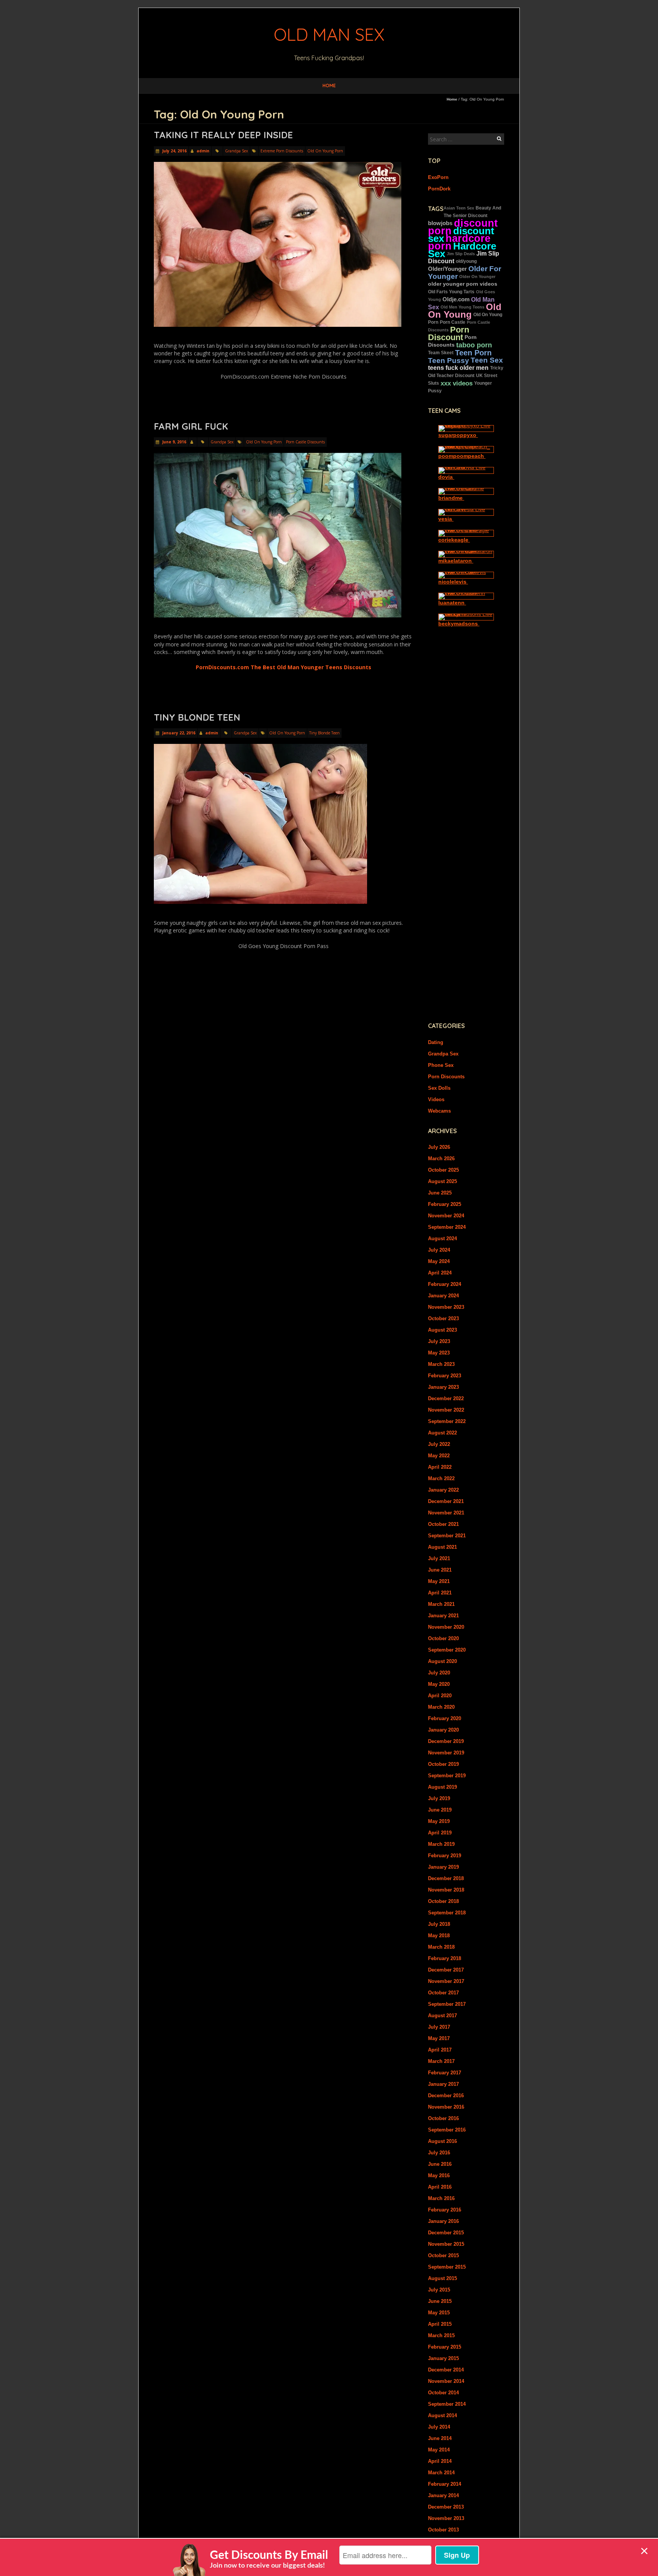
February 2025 (445, 1204)
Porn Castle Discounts (305, 442)
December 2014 (446, 2370)
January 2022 (443, 1490)
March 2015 (441, 2335)
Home (329, 86)
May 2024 (439, 1261)
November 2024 (446, 1216)
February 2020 (445, 1718)
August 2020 (442, 1661)
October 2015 (443, 2255)
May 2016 (439, 2175)
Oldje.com (456, 299)
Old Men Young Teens (462, 307)
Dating (436, 1042)
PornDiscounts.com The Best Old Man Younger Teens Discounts (283, 667)
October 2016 (443, 2118)
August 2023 (442, 1330)
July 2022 (439, 1444)
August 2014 (442, 2415)
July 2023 (439, 1341)
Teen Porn (473, 353)
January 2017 (443, 2084)
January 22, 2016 (178, 733)
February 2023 (445, 1376)
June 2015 (440, 2301)
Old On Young (465, 311)
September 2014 (447, 2404)
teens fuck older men (458, 368)
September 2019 (447, 1776)
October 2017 (443, 1993)
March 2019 (441, 1844)
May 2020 (439, 1684)
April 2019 (440, 1833)
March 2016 (441, 2198)
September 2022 (447, 1421)
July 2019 (439, 1798)
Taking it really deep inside (223, 135)
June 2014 (440, 2438)
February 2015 (445, 2347)
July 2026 (439, 1147)
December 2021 (446, 1501)
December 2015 (446, 2233)
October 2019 (443, 1764)
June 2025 (440, 1193)
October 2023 (443, 1318)
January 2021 (443, 1616)
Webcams (439, 1111)
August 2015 (442, 2278)
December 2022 (446, 1398)
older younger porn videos (463, 284)
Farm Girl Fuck (191, 426)
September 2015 (447, 2267)
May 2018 (439, 1936)
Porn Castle (453, 322)
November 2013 (446, 2518)
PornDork (439, 189)
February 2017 (445, 2073)
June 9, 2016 (174, 442)
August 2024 (442, 1238)
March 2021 (441, 1604)
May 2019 (439, 1821)
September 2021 (447, 1536)
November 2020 (446, 1627)
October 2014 (443, 2393)
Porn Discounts (446, 1077)
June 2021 (440, 1570)
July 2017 (439, 2027)
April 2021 (440, 1593)
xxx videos (457, 383)
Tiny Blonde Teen (197, 717)
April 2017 (440, 2050)
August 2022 (442, 1433)
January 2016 (443, 2221)
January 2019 (443, 1867)
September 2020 (447, 1650)
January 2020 (443, 1730)
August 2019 (442, 1787)
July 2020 (439, 1673)
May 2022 (439, 1456)
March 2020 (441, 1707)
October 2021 (443, 1524)
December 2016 (446, 2095)
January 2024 (443, 1296)
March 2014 (441, 2473)
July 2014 (439, 2427)
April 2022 (440, 1467)
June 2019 (440, 1810)
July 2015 (439, 2290)
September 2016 (447, 2130)
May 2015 (439, 2313)
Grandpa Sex (236, 151)
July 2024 (439, 1250)
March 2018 (441, 1947)
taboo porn (474, 345)
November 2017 (446, 1981)
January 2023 (443, 1387)
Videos (436, 1099)
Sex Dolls (439, 1088)
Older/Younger (447, 269)
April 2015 (440, 2324)
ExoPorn (438, 177)
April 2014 (440, 2461)
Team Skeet (441, 353)
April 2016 (440, 2187)
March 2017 (441, 2061)
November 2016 (446, 2107)
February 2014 (445, 2484)
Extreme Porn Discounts (282, 151)
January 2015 (443, 2358)
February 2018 (445, 1958)
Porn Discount (449, 333)
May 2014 (439, 2450)
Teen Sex (487, 360)
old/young (466, 261)
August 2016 (442, 2141)
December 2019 (446, 1741)
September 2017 (447, 2004)
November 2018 (446, 1890)
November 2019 (446, 1753)
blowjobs (440, 223)
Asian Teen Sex (459, 208)
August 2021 (442, 1547)
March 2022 (441, 1478)
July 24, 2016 (174, 151)
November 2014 (446, 2381)
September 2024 (447, 1227)
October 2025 (443, 1170)
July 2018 (439, 1924)
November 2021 (446, 1513)
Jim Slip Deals (461, 254)
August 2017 (442, 2016)
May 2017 (439, 2038)
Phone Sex (441, 1065)
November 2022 (446, 1410)
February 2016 (445, 2210)
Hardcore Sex (462, 250)
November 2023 (446, 1307)
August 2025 (442, 1181)
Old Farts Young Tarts (451, 292)
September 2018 (447, 1913)
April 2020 (440, 1696)
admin (203, 151)
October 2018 (443, 1901)
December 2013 (446, 2507)
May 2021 (439, 1581)
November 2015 (446, 2244)
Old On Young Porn (325, 151)
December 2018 (446, 1878)
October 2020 (443, 1638)
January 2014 (443, 2495)
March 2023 (441, 1364)
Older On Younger (477, 277)
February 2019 (445, 1856)
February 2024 (445, 1284)
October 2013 (443, 2530)
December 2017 (446, 1970)
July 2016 (439, 2153)
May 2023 (439, 1353)
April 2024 (440, 1273)
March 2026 (441, 1158)
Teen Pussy (449, 360)
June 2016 (440, 2164)
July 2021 (439, 1558)
